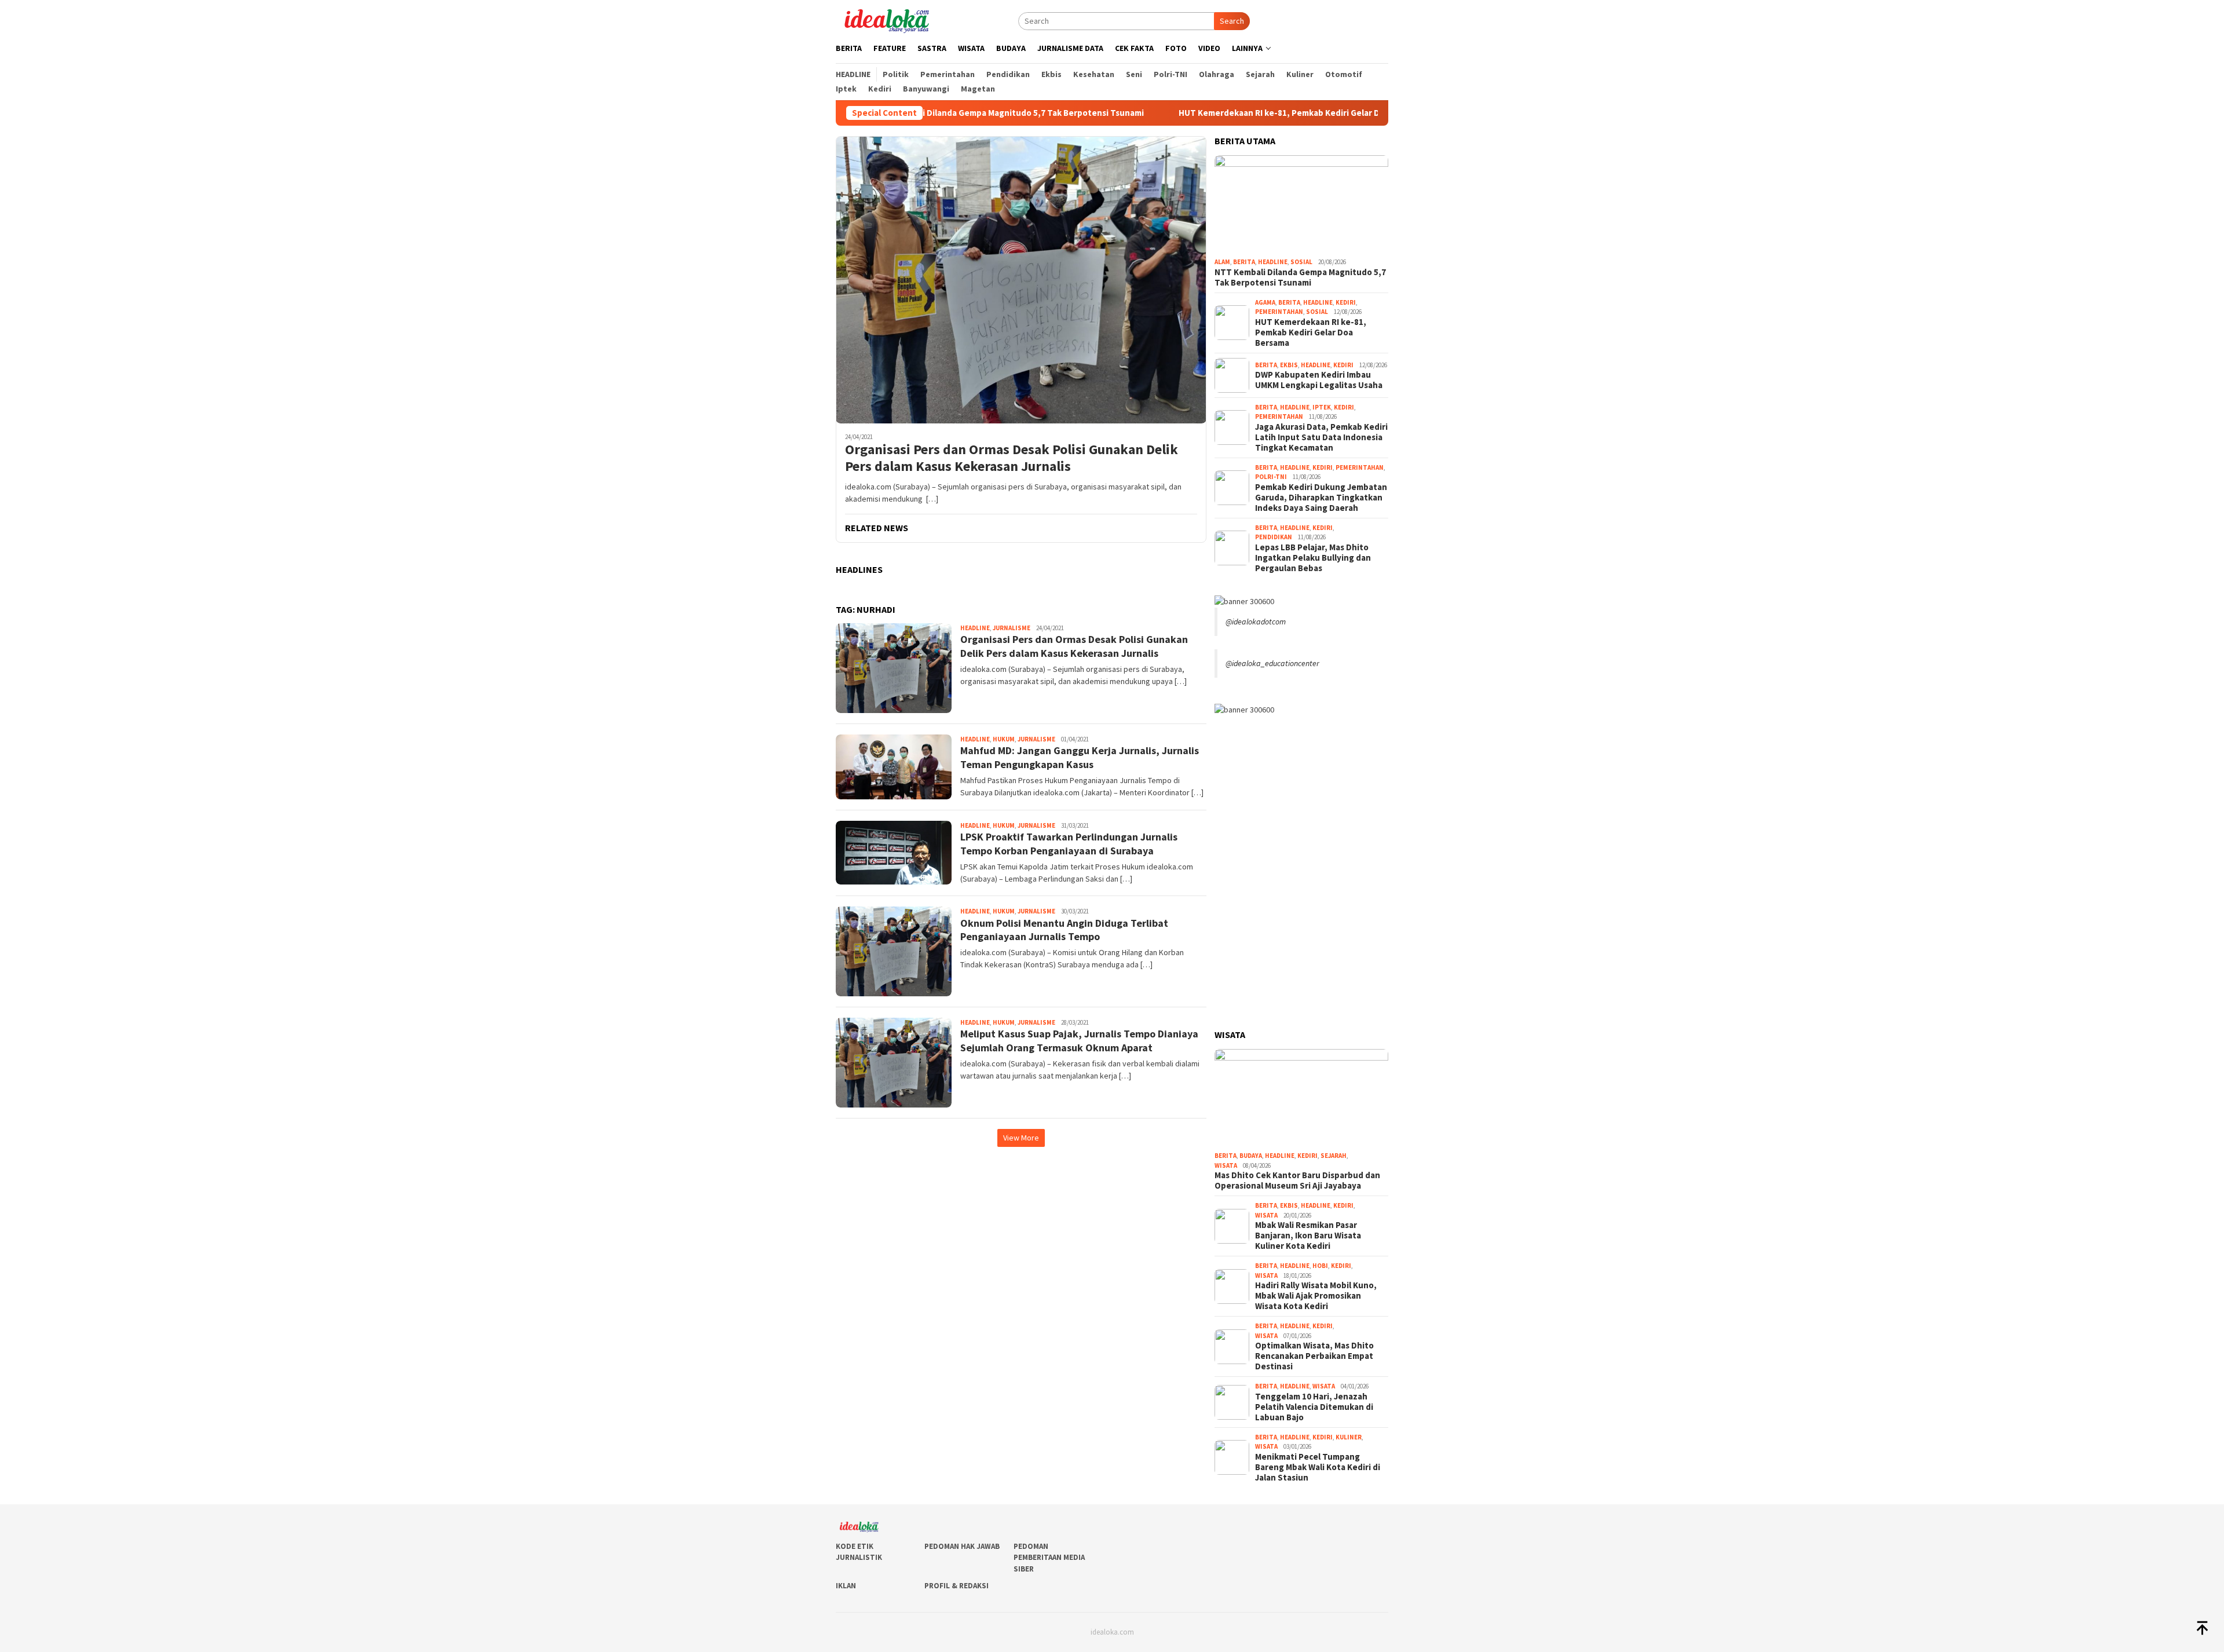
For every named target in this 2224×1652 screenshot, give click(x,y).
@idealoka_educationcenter (1272, 663)
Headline (975, 628)
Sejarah (1334, 1156)
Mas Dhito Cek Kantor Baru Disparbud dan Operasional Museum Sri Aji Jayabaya (1297, 1180)
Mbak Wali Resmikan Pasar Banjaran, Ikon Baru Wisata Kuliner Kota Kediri (1308, 1236)
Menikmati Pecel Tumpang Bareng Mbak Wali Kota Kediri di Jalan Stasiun (1318, 1467)
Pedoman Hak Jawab (962, 1546)
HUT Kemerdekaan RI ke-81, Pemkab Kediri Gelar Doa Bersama (1200, 113)
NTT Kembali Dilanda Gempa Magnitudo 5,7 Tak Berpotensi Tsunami (1300, 277)
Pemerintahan (1279, 312)
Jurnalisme (1012, 628)
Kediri (1346, 302)
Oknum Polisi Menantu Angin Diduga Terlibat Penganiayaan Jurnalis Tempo (1064, 930)
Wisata (1226, 1165)
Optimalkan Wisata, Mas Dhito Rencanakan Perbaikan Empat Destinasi (1314, 1356)
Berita (1244, 262)
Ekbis (1289, 365)
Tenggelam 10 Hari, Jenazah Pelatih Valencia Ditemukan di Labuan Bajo (1314, 1407)
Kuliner (1349, 1437)
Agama (1265, 302)
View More (1021, 1138)
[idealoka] (886, 20)
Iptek (1322, 407)
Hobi (1320, 1266)
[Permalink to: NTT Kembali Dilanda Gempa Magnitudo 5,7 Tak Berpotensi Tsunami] (1301, 204)
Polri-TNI (1271, 477)
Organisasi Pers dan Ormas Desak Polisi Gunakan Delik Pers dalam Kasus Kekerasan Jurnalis (1012, 458)
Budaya (1251, 1156)
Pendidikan (1274, 537)
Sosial (1301, 262)
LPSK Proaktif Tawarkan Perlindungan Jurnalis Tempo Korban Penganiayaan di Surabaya (1069, 843)
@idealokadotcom (1256, 622)
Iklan (846, 1586)
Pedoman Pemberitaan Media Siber (1049, 1558)
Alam (1222, 262)
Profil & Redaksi (956, 1586)
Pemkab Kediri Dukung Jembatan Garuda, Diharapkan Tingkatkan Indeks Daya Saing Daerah (1321, 498)
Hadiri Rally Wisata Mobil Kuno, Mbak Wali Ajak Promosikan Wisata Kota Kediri (1316, 1296)
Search (1232, 21)
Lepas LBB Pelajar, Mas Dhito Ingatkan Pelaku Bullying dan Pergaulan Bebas (1313, 558)
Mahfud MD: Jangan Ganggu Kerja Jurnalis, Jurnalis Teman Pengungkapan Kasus (1080, 757)
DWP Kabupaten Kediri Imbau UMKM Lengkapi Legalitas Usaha (1319, 380)
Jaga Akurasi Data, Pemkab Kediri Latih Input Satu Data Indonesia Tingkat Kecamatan (1321, 437)
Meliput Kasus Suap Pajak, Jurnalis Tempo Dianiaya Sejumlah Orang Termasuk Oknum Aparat (1079, 1040)
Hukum (1004, 739)
